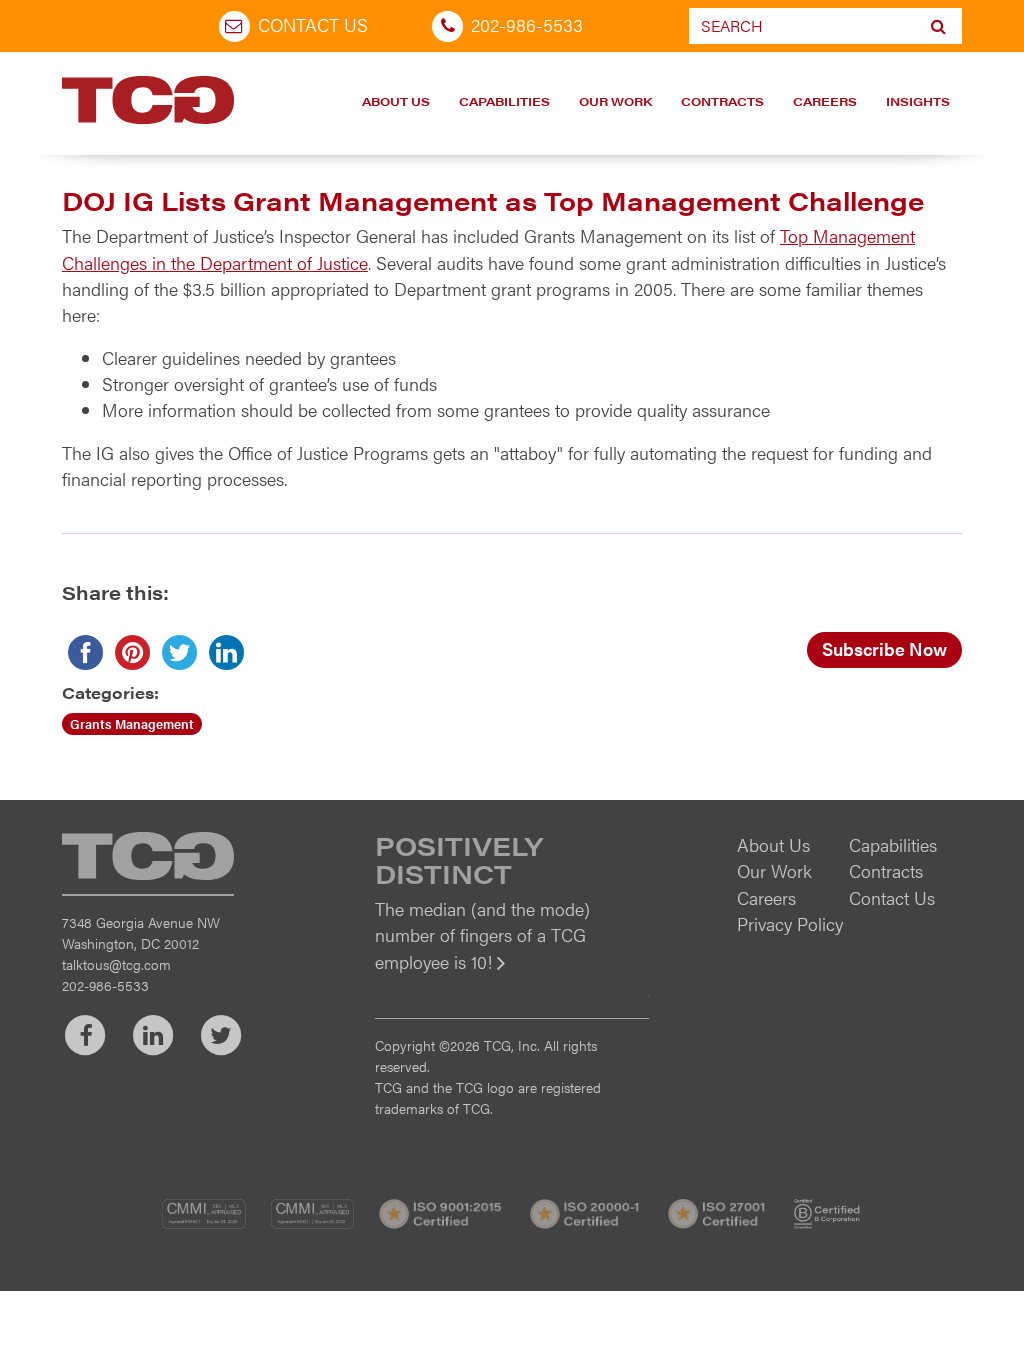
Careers (825, 101)
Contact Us (313, 24)
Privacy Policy (790, 923)
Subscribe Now (884, 648)
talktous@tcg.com (116, 964)
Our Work (615, 101)
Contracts (722, 101)
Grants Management (132, 723)
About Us (396, 101)
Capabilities (504, 101)
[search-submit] (938, 26)
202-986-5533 (527, 24)
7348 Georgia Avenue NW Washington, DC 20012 (141, 932)
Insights (918, 101)
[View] (511, 975)
